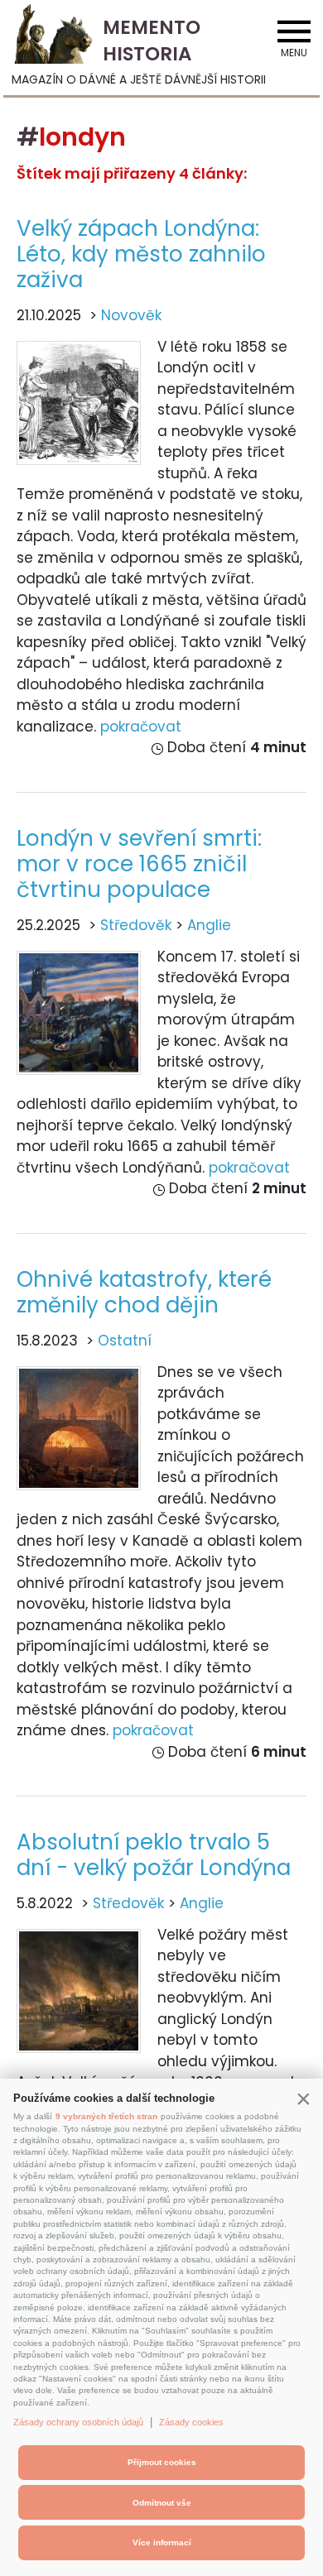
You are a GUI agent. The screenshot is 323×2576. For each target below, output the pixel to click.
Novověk (131, 315)
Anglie (209, 925)
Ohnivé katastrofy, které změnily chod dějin (144, 1292)
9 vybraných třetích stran (106, 2116)
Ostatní (125, 1341)
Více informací (162, 2542)
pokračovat (141, 727)
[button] (303, 2099)
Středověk (136, 925)
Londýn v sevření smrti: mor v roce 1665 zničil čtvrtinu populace (139, 864)
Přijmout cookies (162, 2462)
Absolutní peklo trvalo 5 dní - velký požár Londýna (154, 1855)
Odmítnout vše (162, 2503)
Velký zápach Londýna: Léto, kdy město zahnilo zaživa (141, 254)
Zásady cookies (191, 2422)
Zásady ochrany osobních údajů (78, 2422)
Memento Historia (152, 41)
